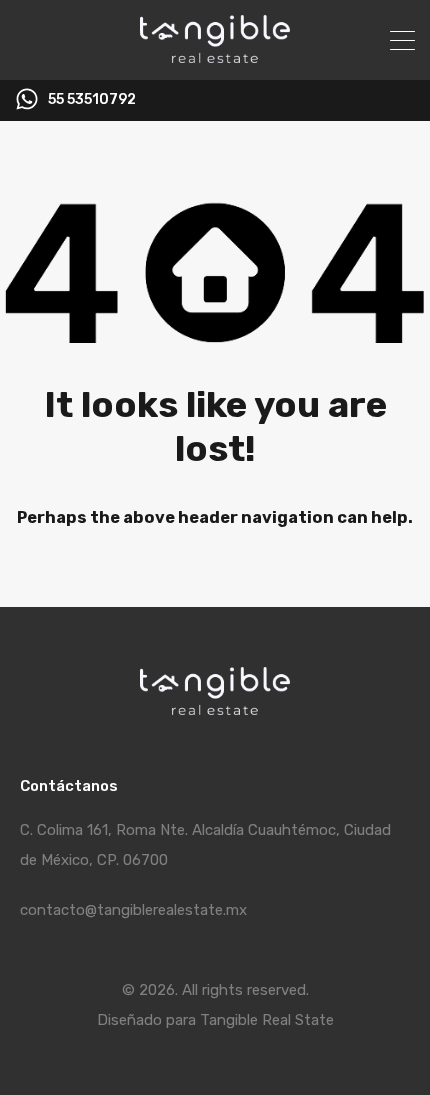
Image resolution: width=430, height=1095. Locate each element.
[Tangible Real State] (215, 56)
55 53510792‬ (92, 100)
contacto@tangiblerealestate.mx (133, 910)
